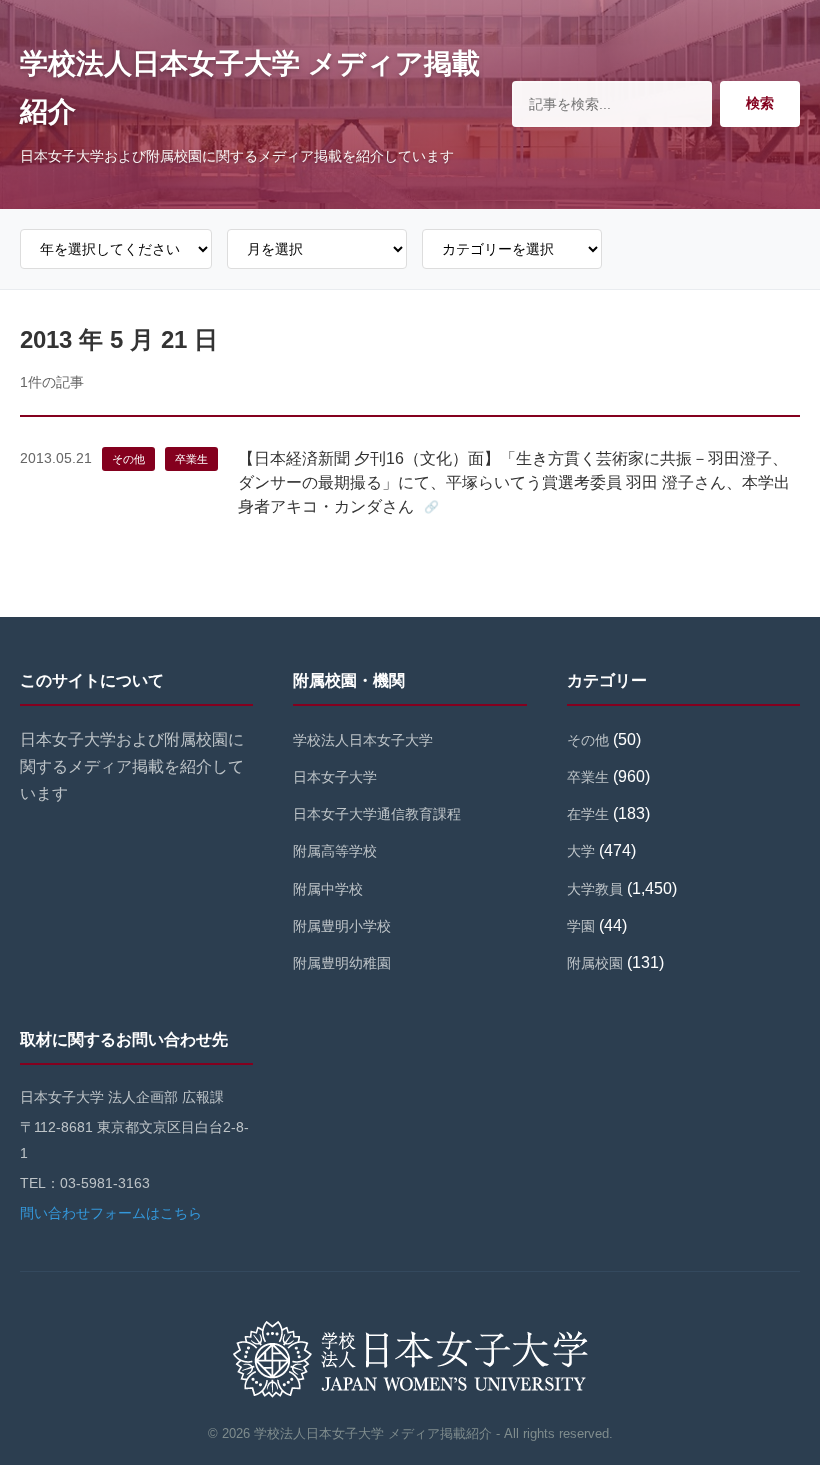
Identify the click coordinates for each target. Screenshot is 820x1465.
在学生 (588, 814)
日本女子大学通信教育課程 (377, 814)
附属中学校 (328, 889)
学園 (581, 926)
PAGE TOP (784, 1404)
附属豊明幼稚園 (342, 963)
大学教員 (595, 889)
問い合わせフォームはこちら (111, 1213)
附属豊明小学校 (342, 926)
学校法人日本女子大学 (363, 740)
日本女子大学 (335, 777)
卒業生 (191, 459)
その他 (128, 459)
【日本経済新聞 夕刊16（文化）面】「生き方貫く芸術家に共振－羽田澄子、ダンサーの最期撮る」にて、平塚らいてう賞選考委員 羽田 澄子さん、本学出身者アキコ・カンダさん (514, 482)
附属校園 (595, 963)
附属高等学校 (335, 851)
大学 (581, 851)
